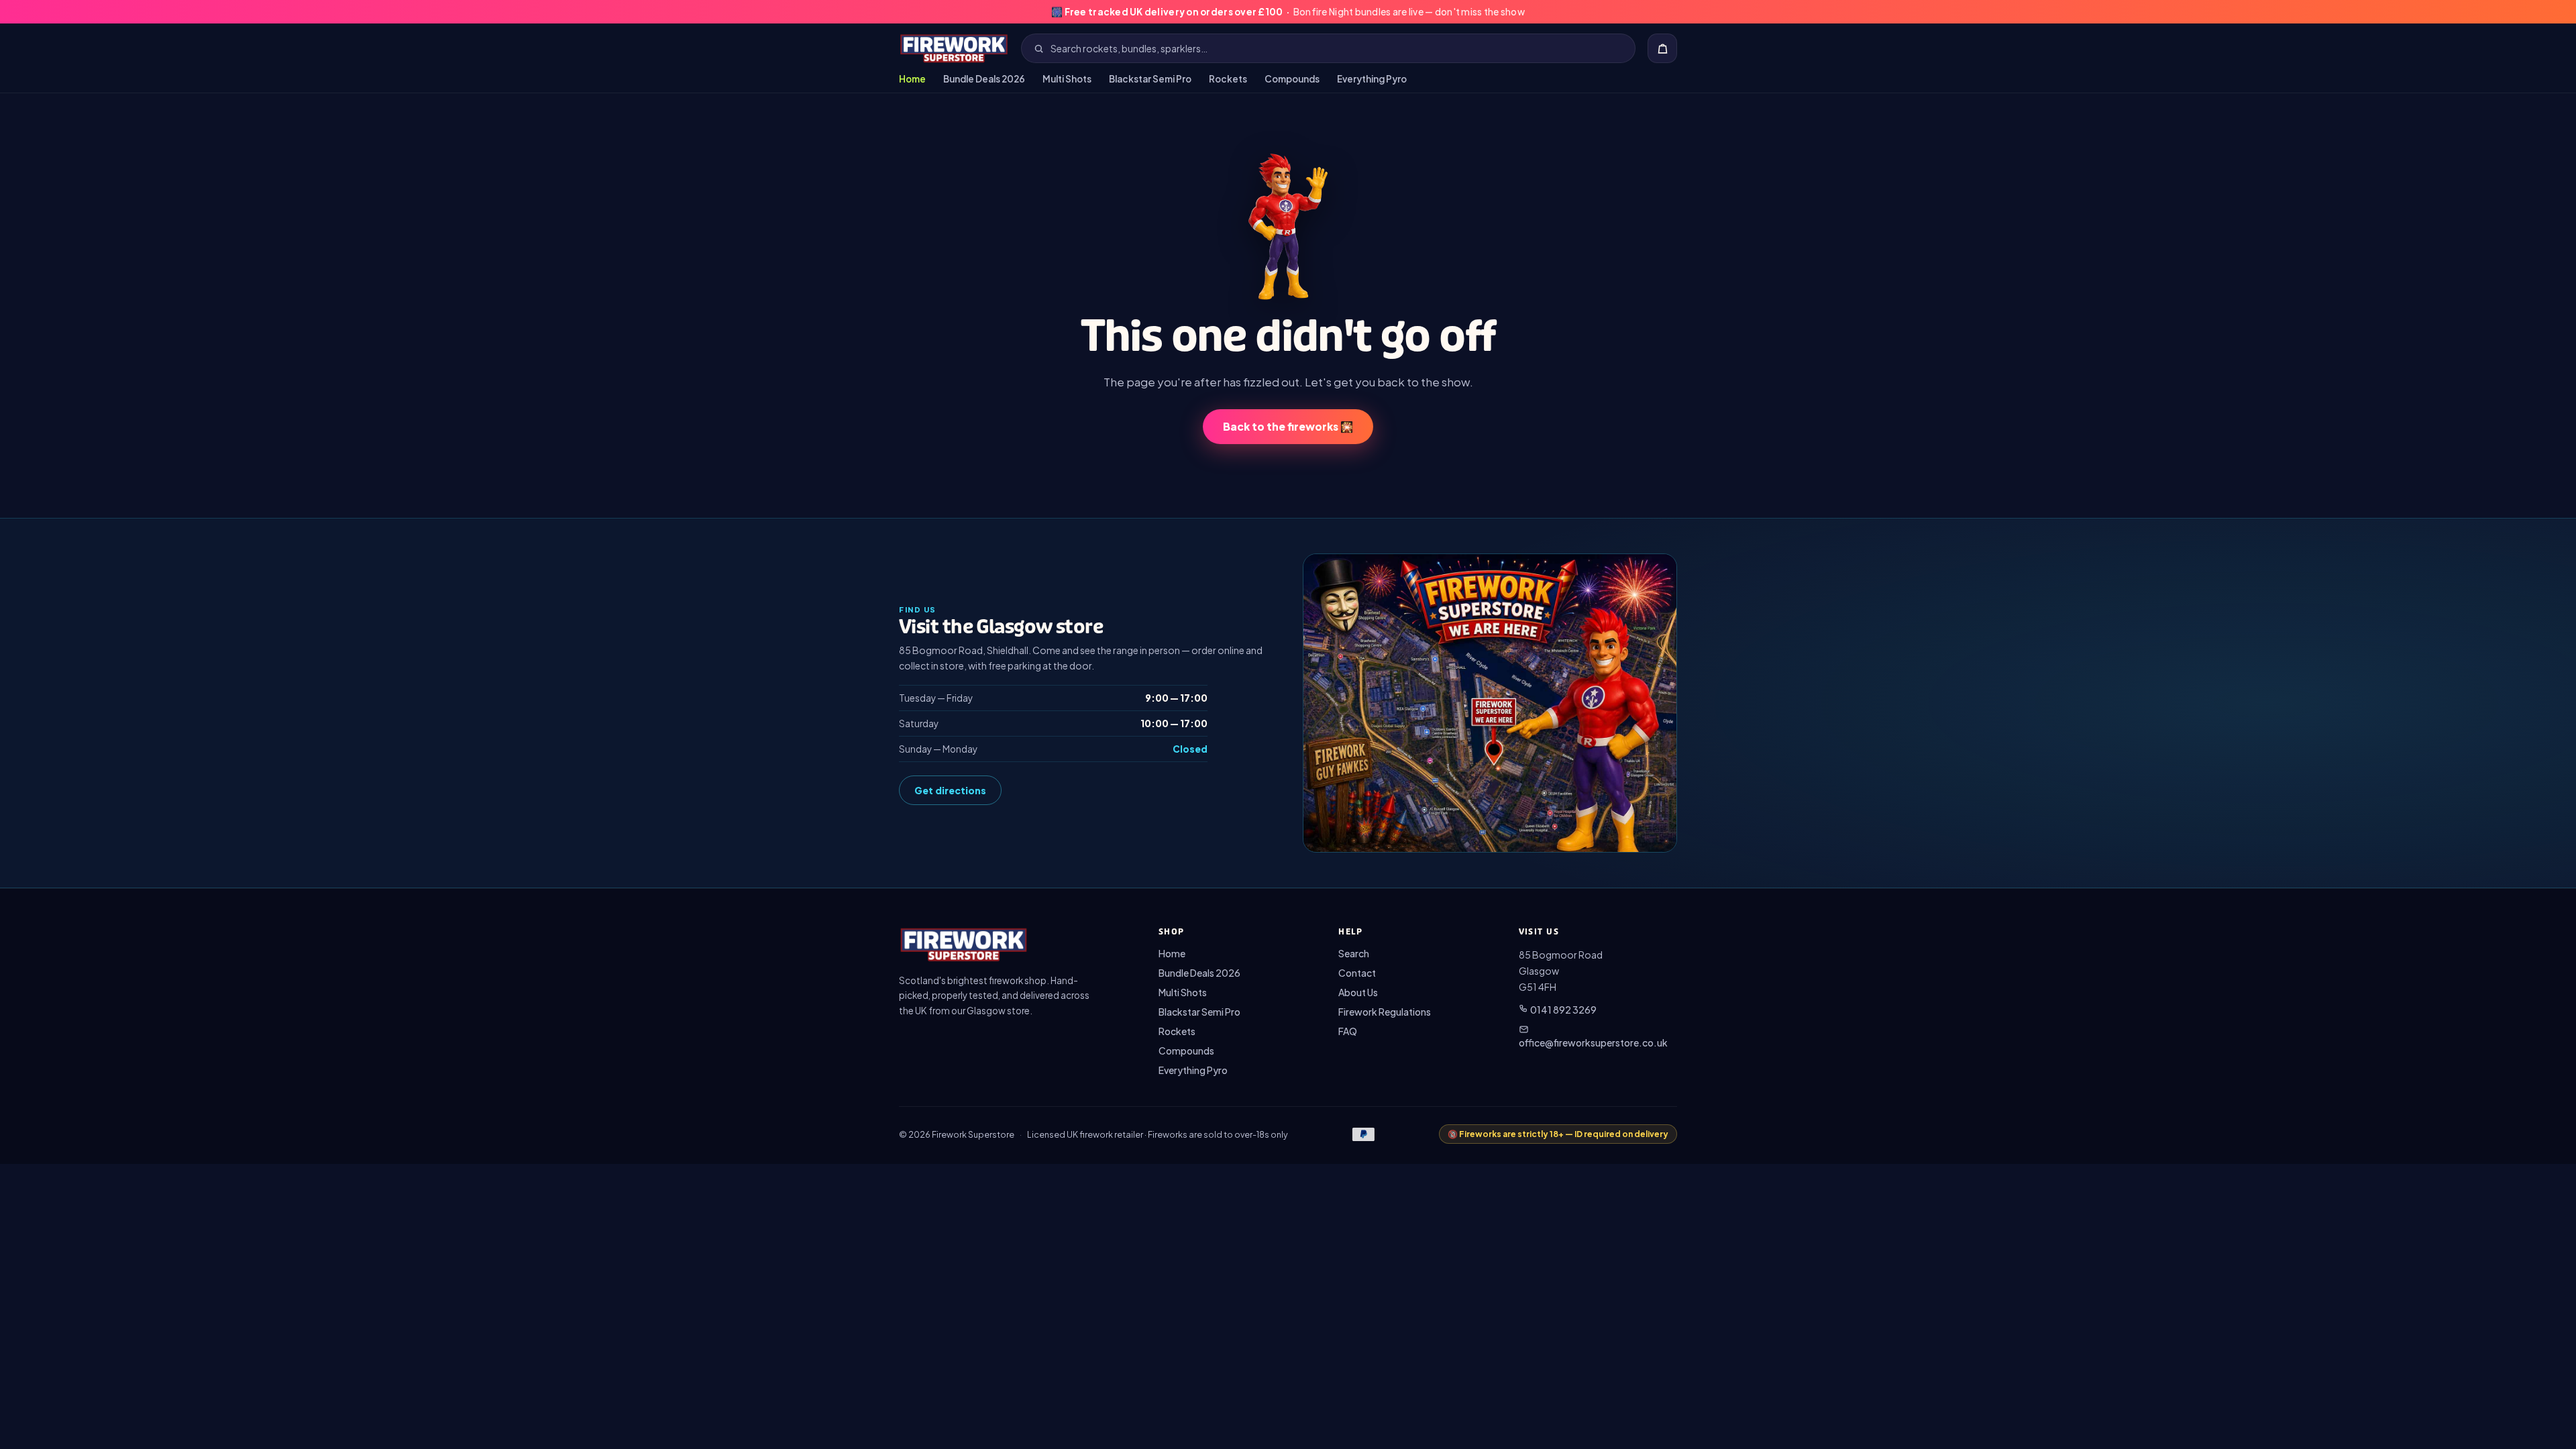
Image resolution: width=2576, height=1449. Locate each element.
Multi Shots (1067, 79)
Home (912, 79)
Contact (1357, 973)
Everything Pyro (1372, 79)
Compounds (1292, 79)
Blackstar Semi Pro (1150, 79)
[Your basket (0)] (1662, 48)
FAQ (1348, 1031)
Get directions (950, 790)
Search (1354, 953)
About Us (1358, 992)
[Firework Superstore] (954, 48)
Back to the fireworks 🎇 (1288, 426)
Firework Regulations (1385, 1012)
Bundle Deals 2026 (984, 79)
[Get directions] (1490, 703)
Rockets (1228, 79)
